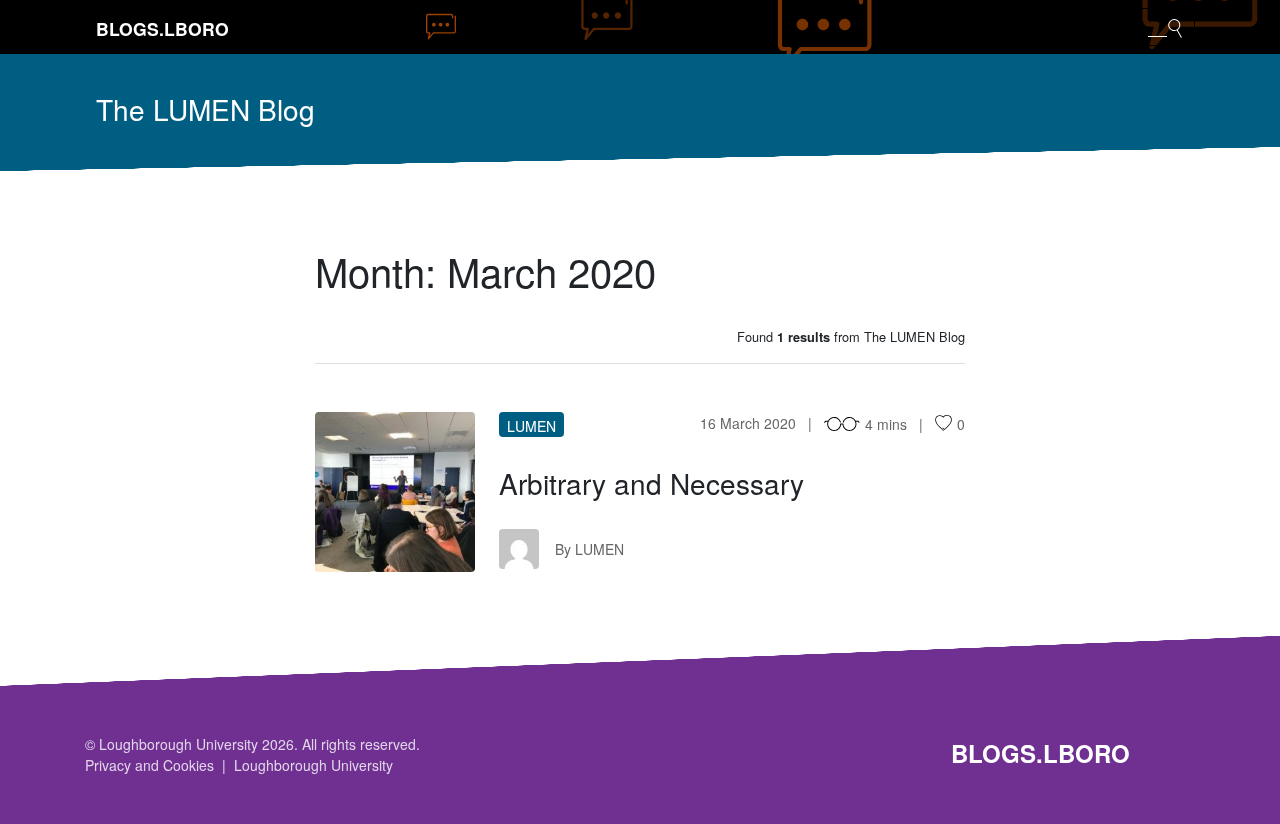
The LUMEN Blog (205, 109)
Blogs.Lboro (162, 28)
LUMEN (531, 426)
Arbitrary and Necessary (651, 483)
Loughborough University (313, 765)
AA (395, 492)
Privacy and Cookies (149, 765)
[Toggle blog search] (1165, 27)
